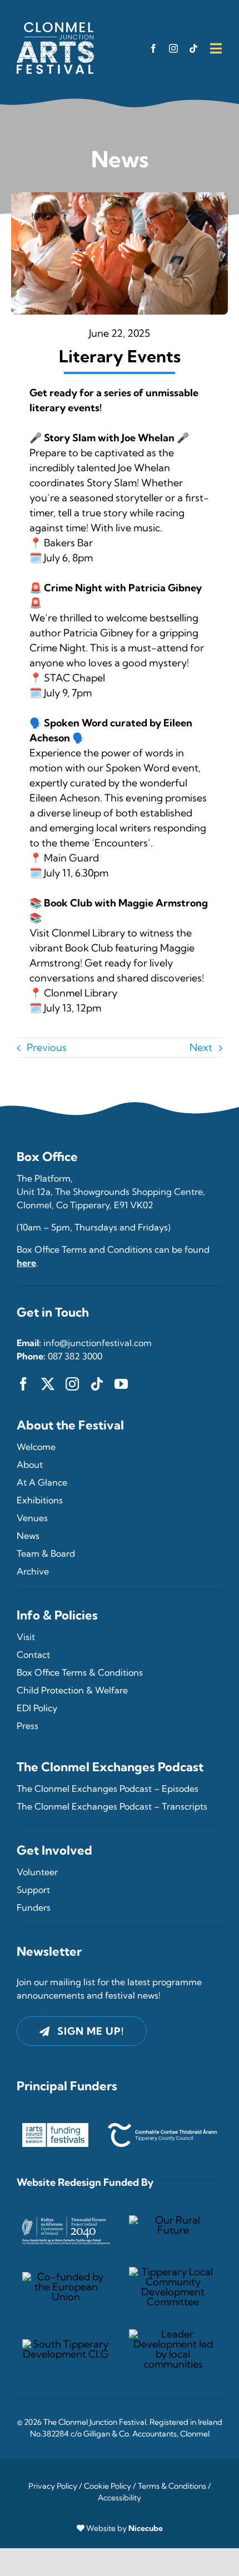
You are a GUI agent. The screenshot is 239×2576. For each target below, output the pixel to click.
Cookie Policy (108, 2486)
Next (201, 1047)
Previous (47, 1047)
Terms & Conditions (172, 2486)
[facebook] (153, 48)
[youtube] (121, 1384)
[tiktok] (193, 48)
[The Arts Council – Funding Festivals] (55, 2128)
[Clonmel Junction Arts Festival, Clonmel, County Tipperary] (55, 27)
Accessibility (120, 2498)
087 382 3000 (75, 1356)
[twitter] (48, 1384)
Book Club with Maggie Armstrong (126, 903)
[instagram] (173, 48)
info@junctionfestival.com (98, 1343)
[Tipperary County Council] (162, 2128)
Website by (125, 2528)
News (120, 159)
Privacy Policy (53, 2486)
